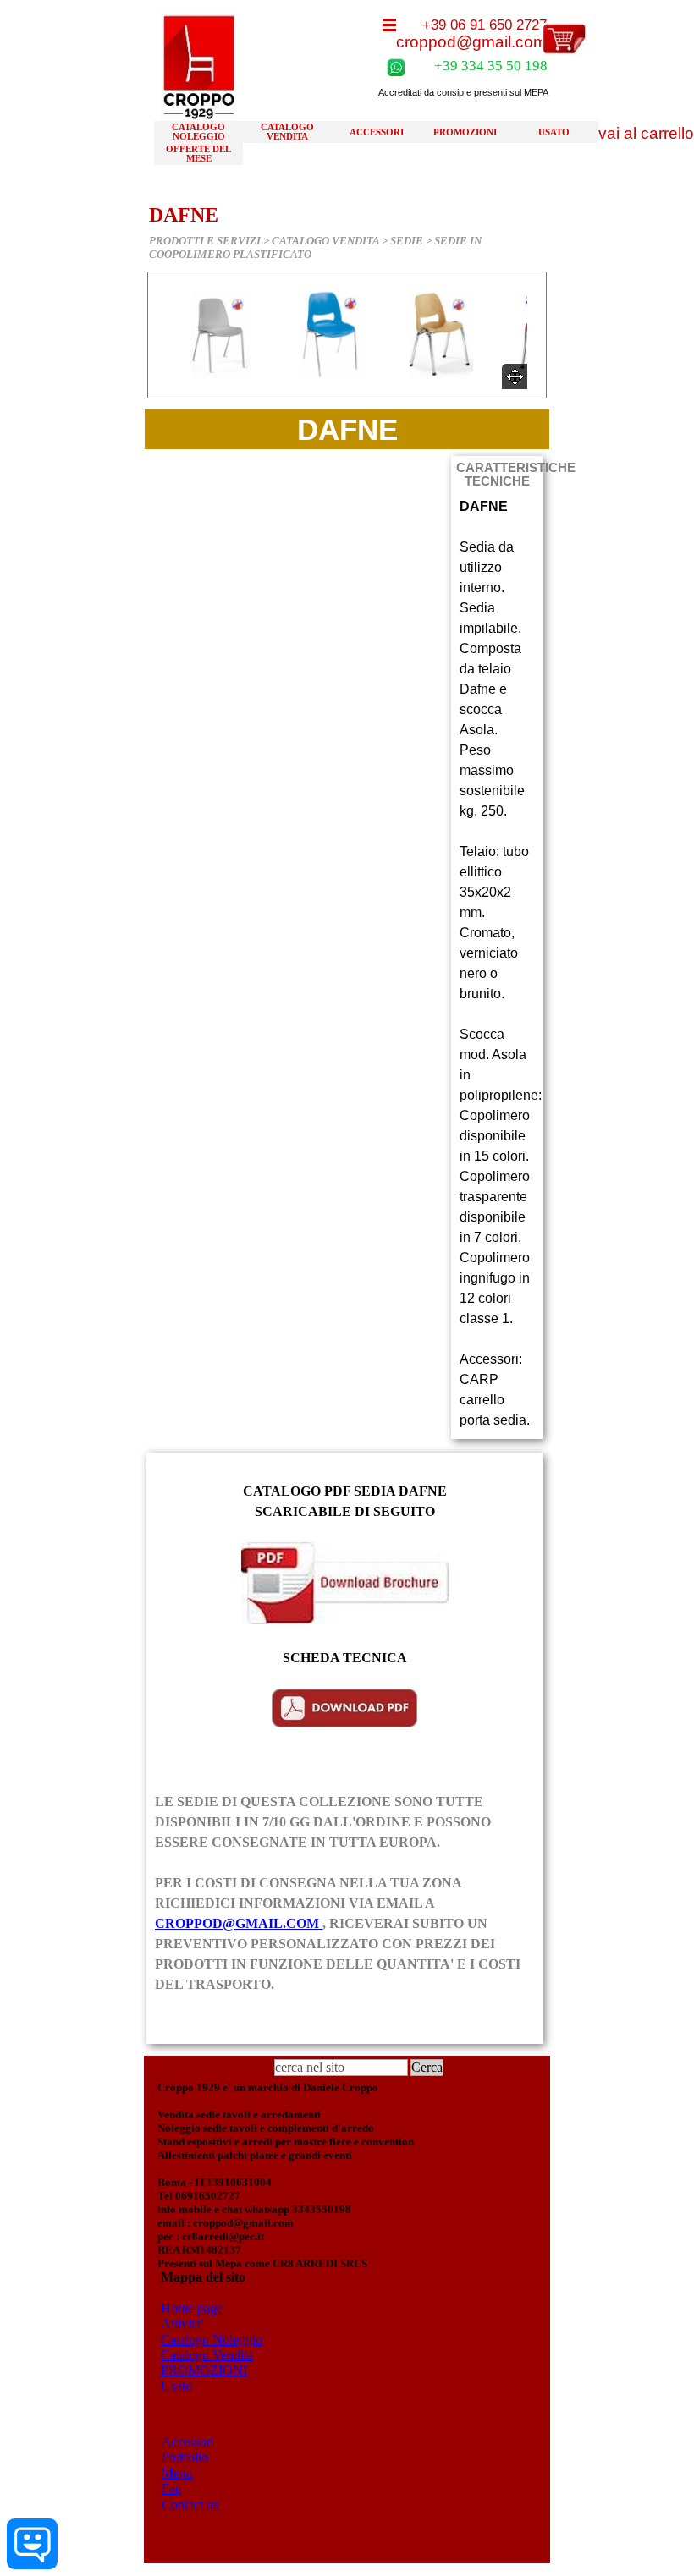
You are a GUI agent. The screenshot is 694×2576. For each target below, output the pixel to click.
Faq (172, 2488)
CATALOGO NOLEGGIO (198, 132)
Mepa (177, 2473)
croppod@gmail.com (471, 42)
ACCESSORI (377, 132)
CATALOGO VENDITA (287, 132)
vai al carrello (646, 133)
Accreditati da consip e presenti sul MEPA (463, 92)
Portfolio (185, 2457)
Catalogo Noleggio (212, 2340)
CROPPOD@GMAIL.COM (239, 1923)
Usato (176, 2386)
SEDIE (407, 241)
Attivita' (182, 2323)
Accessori (188, 2442)
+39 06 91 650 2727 (485, 25)
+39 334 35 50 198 (491, 66)
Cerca (427, 2067)
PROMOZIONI (465, 132)
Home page (192, 2308)
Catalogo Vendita (207, 2355)
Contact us (190, 2505)
